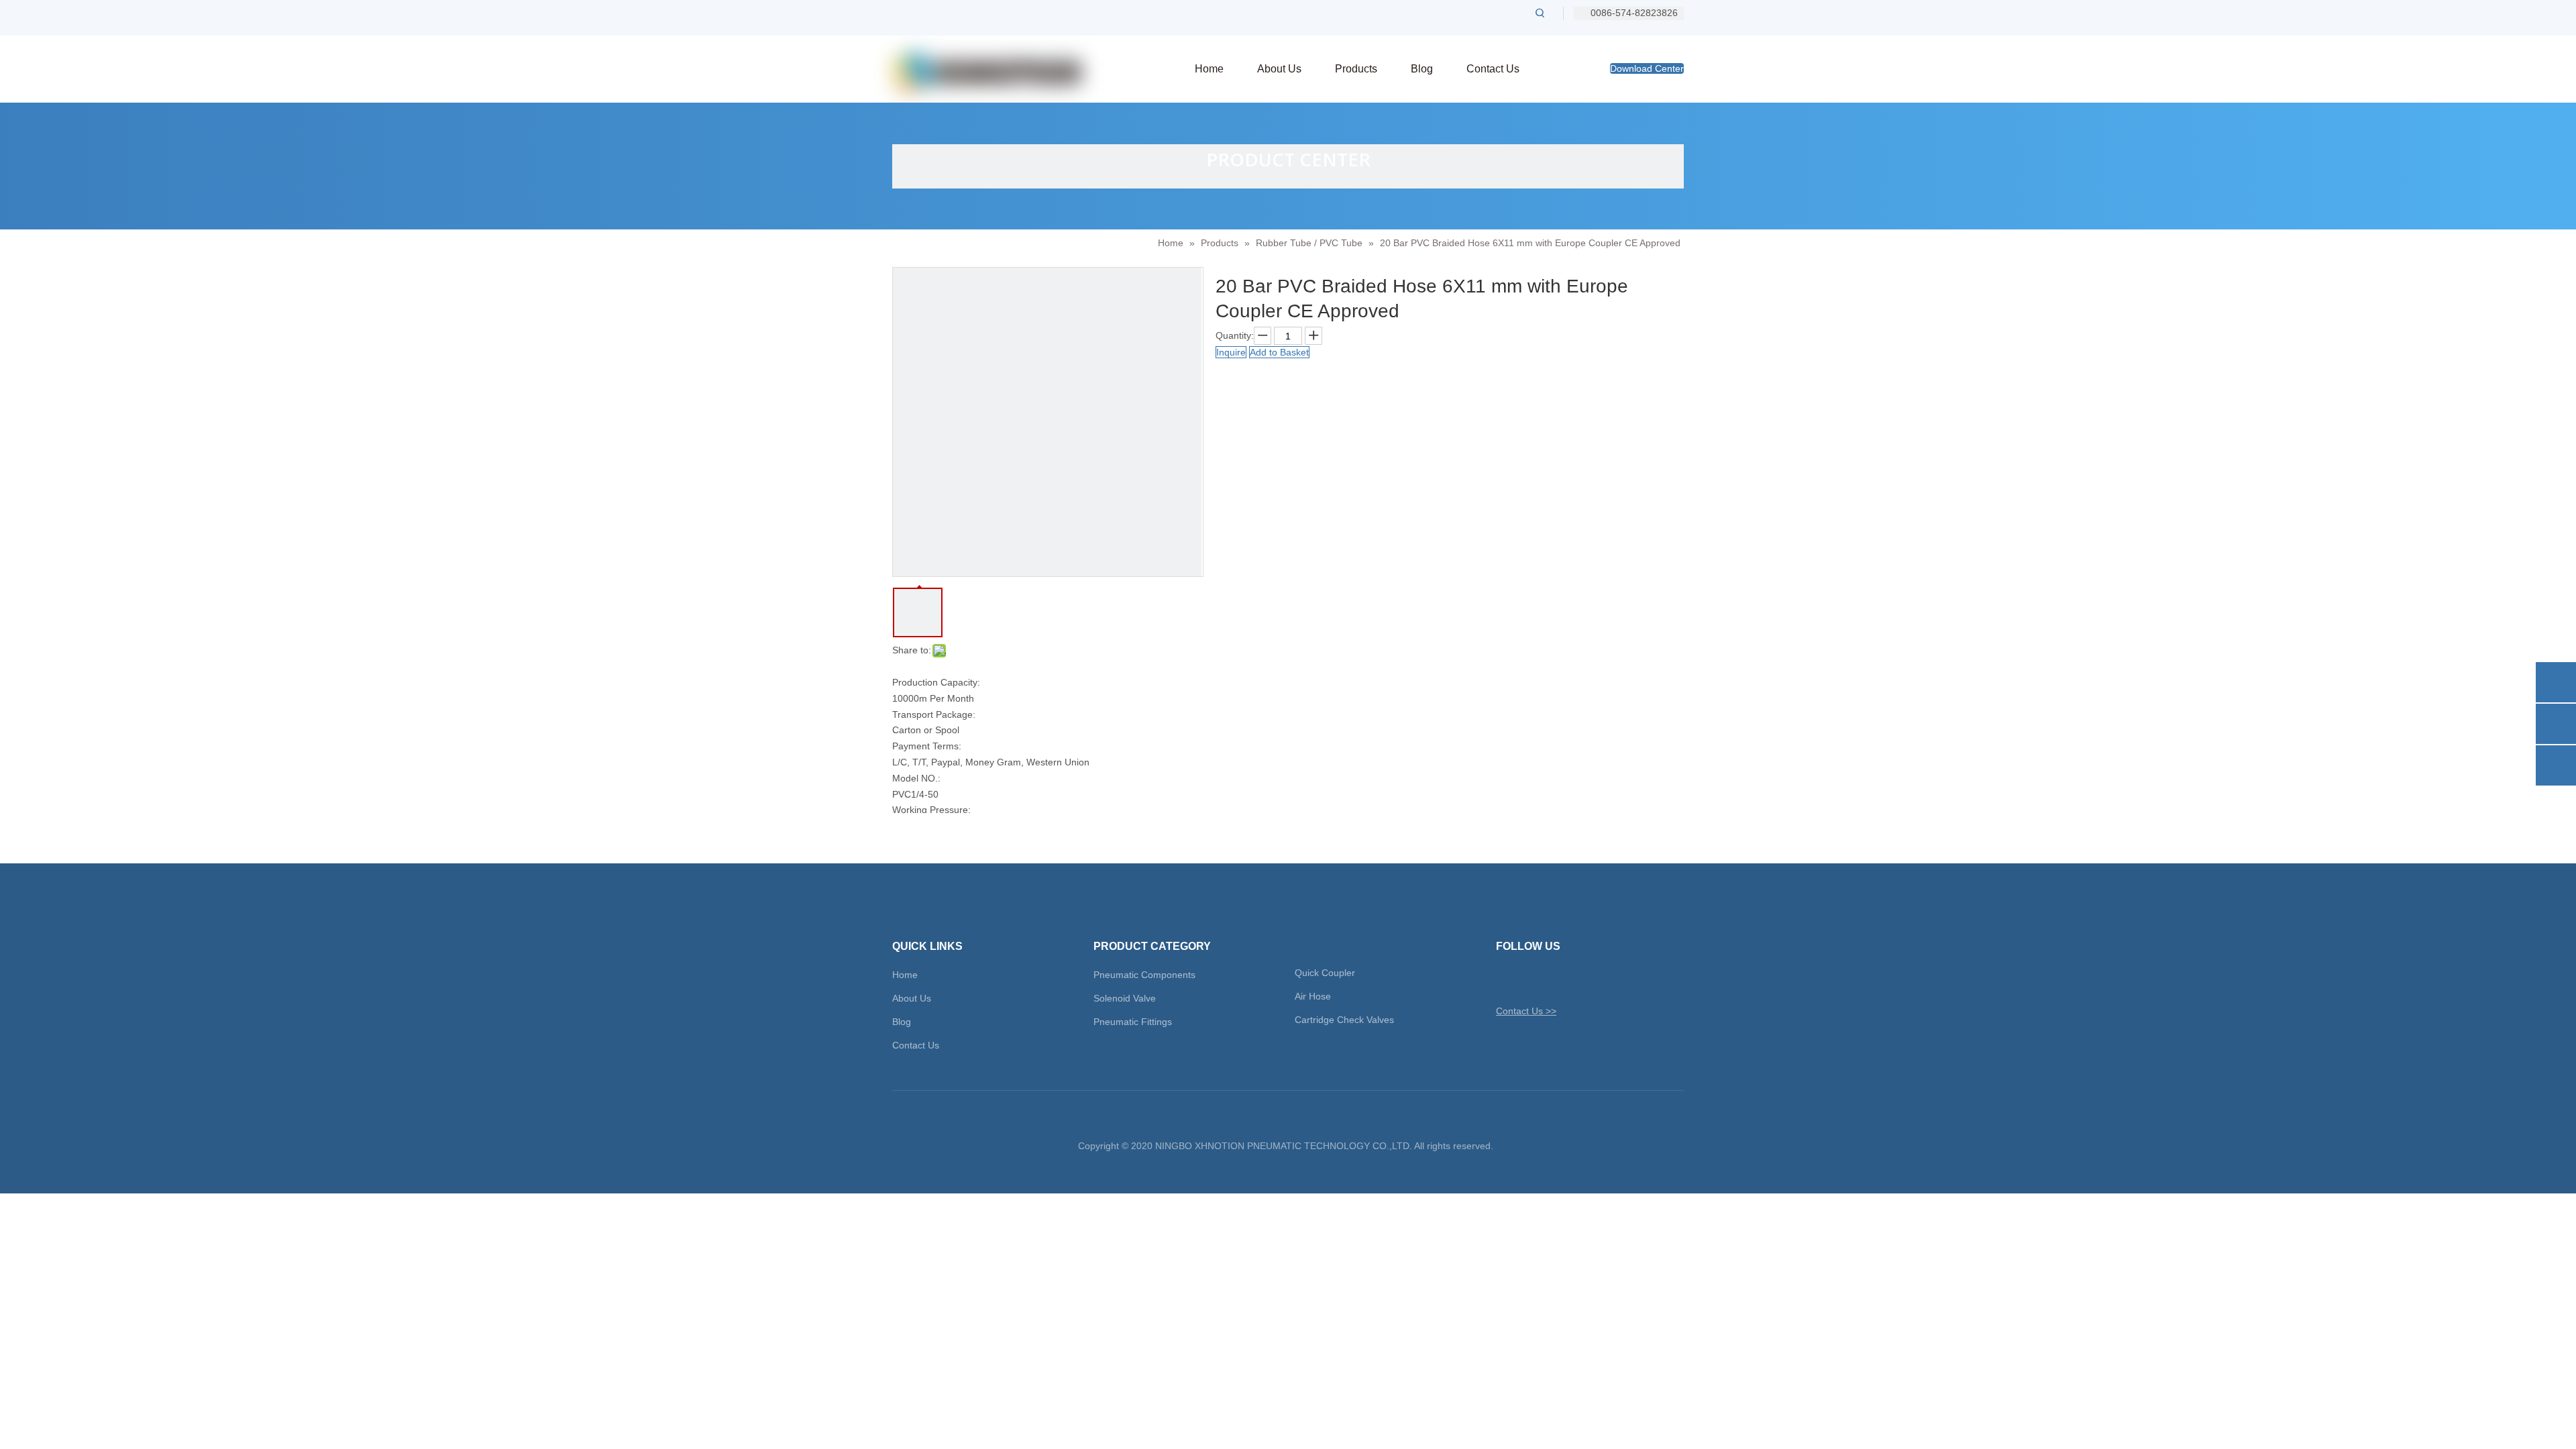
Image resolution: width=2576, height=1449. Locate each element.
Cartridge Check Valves (1344, 1020)
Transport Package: (934, 714)
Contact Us (916, 1045)
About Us (912, 998)
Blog (902, 1022)
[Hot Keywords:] (1540, 13)
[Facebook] (1528, 979)
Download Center (1647, 68)
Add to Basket (1279, 352)
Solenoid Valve (1125, 998)
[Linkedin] (1552, 979)
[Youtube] (1575, 979)
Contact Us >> (1526, 1011)
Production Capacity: (936, 682)
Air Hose (1313, 996)
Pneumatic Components (1144, 975)
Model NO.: (916, 778)
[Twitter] (1505, 979)
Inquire (1231, 352)
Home (905, 975)
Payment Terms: (927, 746)
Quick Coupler (1325, 973)
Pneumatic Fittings (1133, 1022)
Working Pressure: (931, 810)
